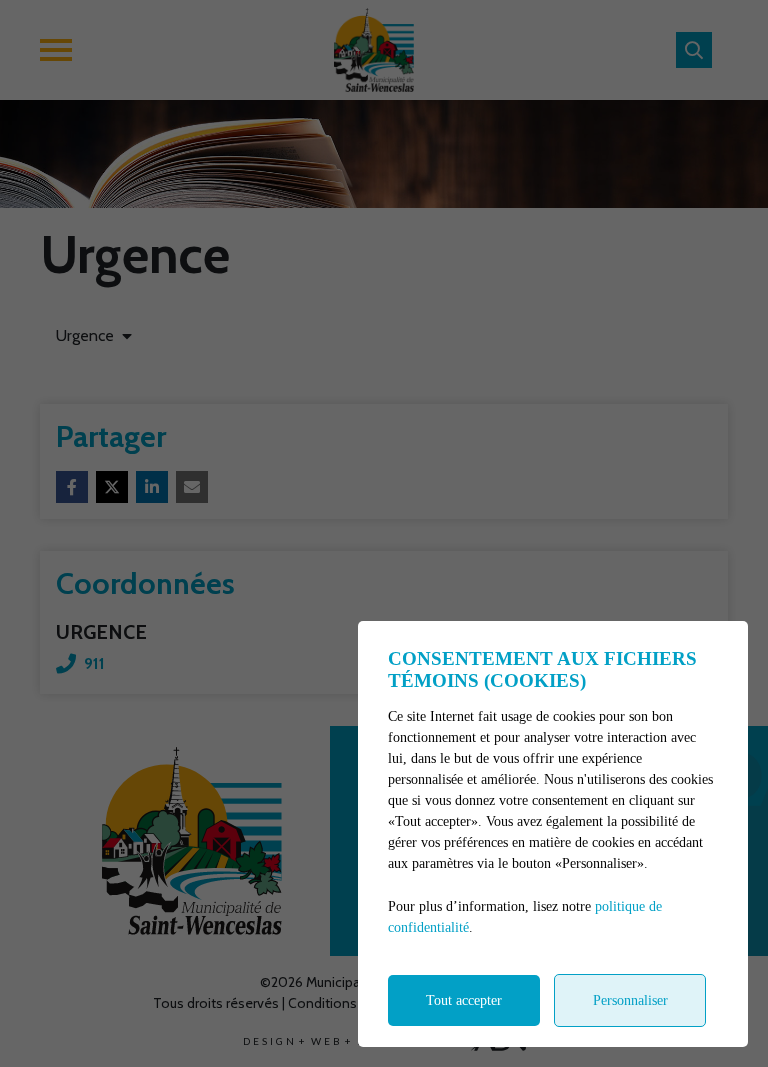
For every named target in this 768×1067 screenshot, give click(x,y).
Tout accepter (464, 1000)
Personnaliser (630, 1000)
